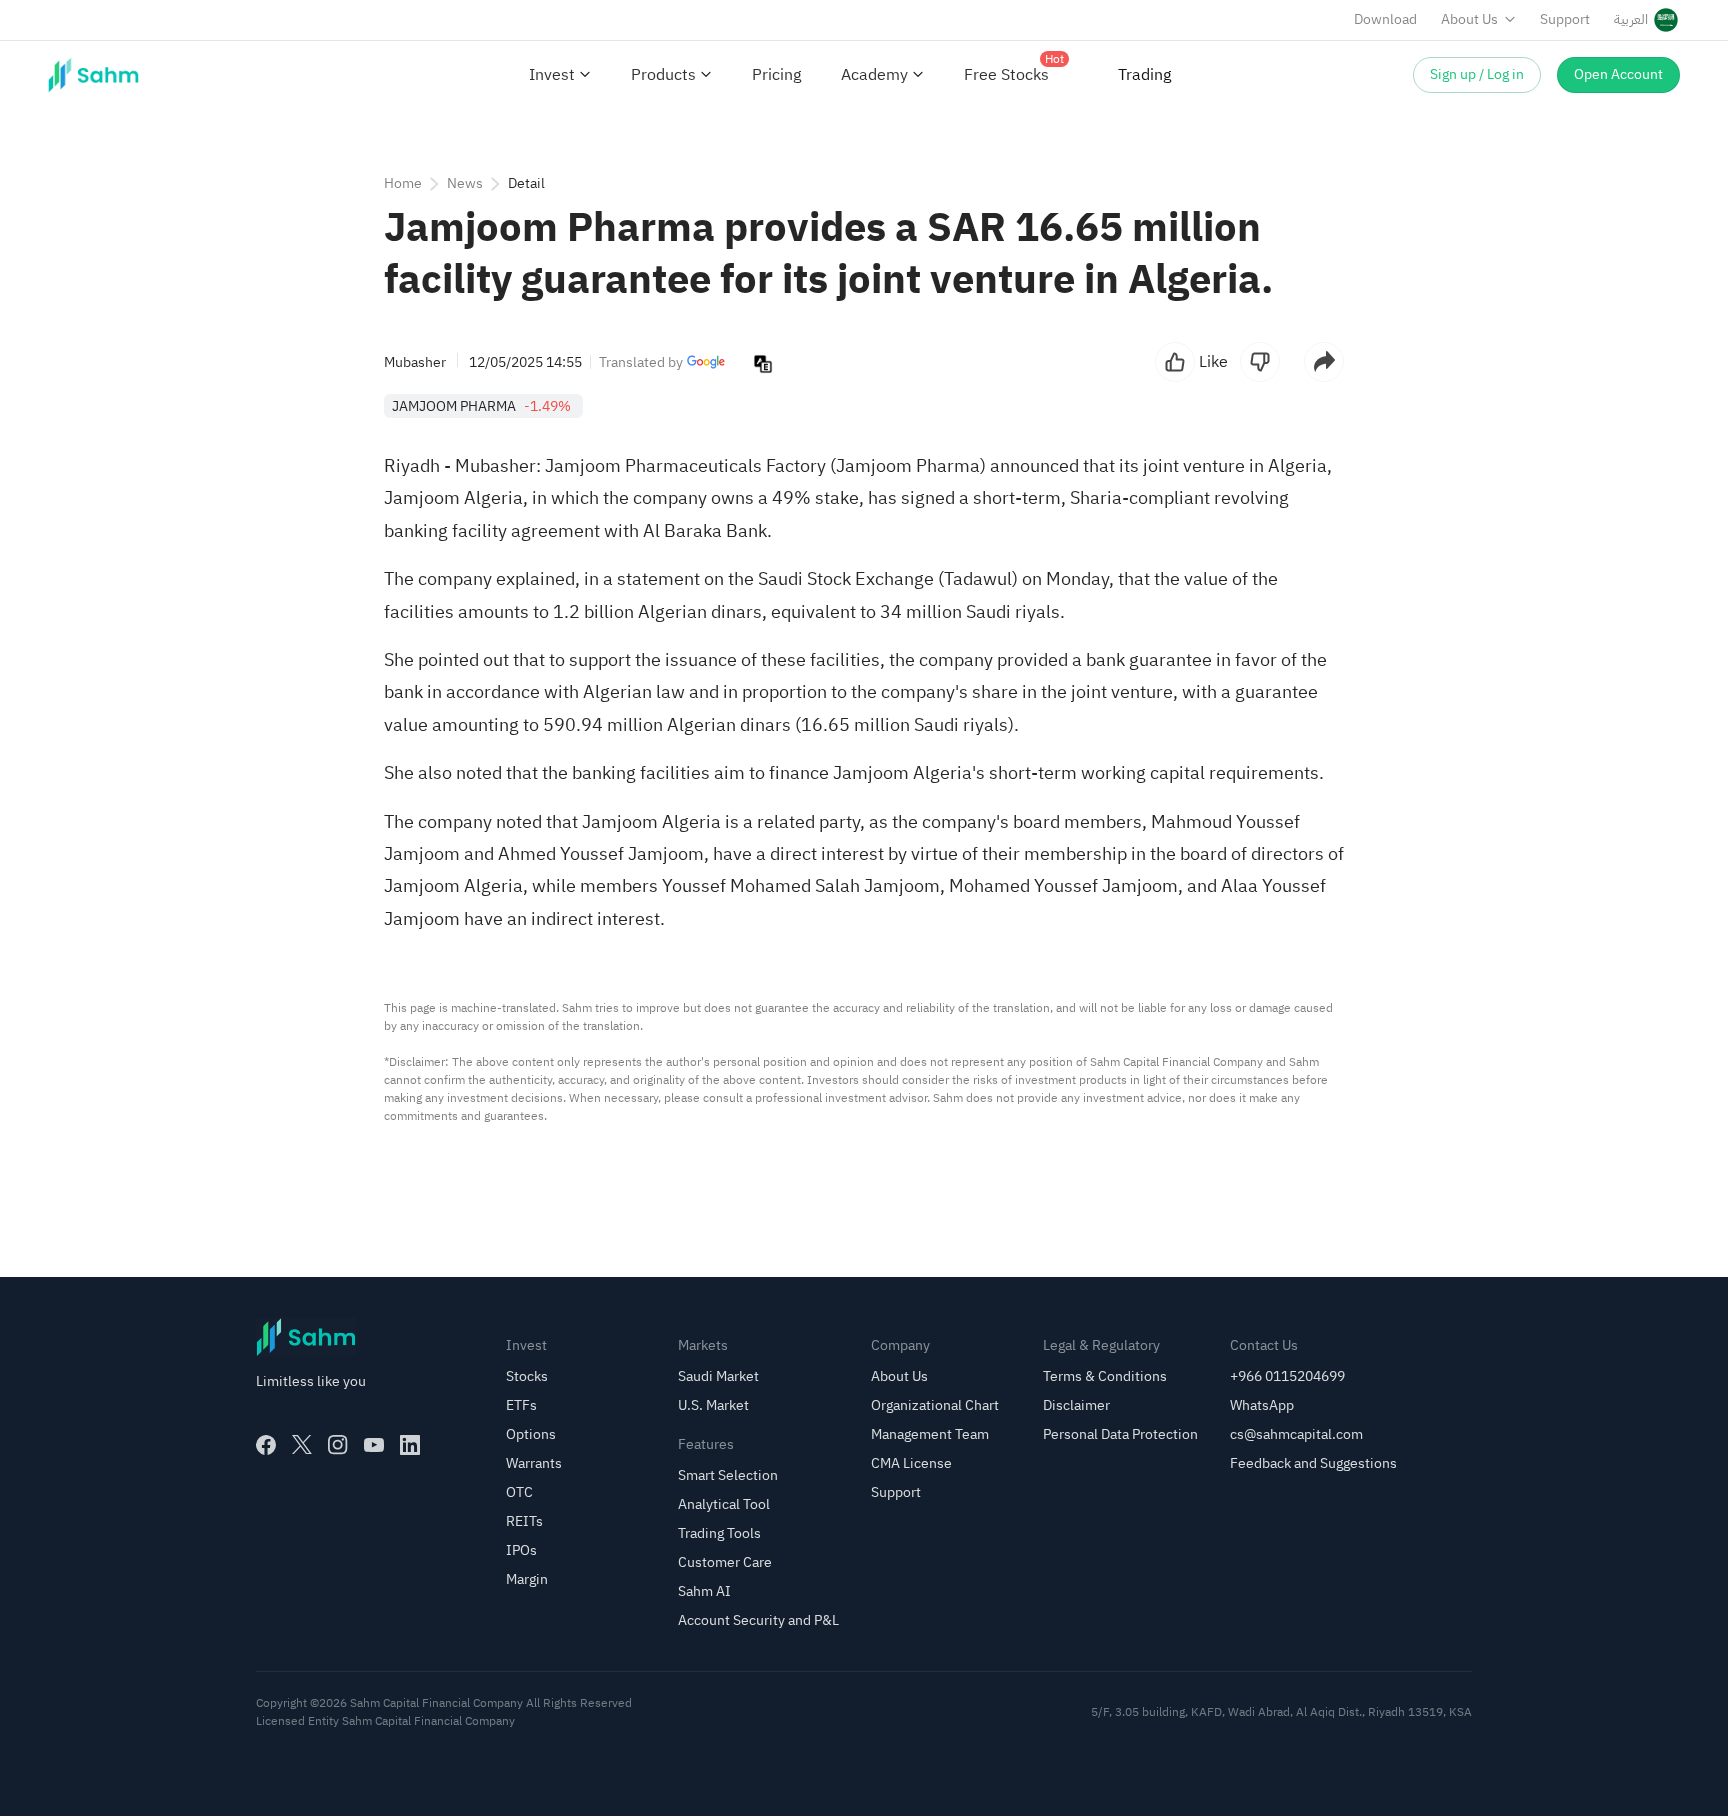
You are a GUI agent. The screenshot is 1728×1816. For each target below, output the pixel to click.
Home (403, 183)
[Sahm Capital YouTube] (374, 1445)
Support (1565, 19)
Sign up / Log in (1477, 74)
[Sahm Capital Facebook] (266, 1445)
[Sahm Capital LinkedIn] (410, 1445)
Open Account (1618, 74)
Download (1385, 19)
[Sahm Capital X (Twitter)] (302, 1445)
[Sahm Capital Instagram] (338, 1445)
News (465, 183)
